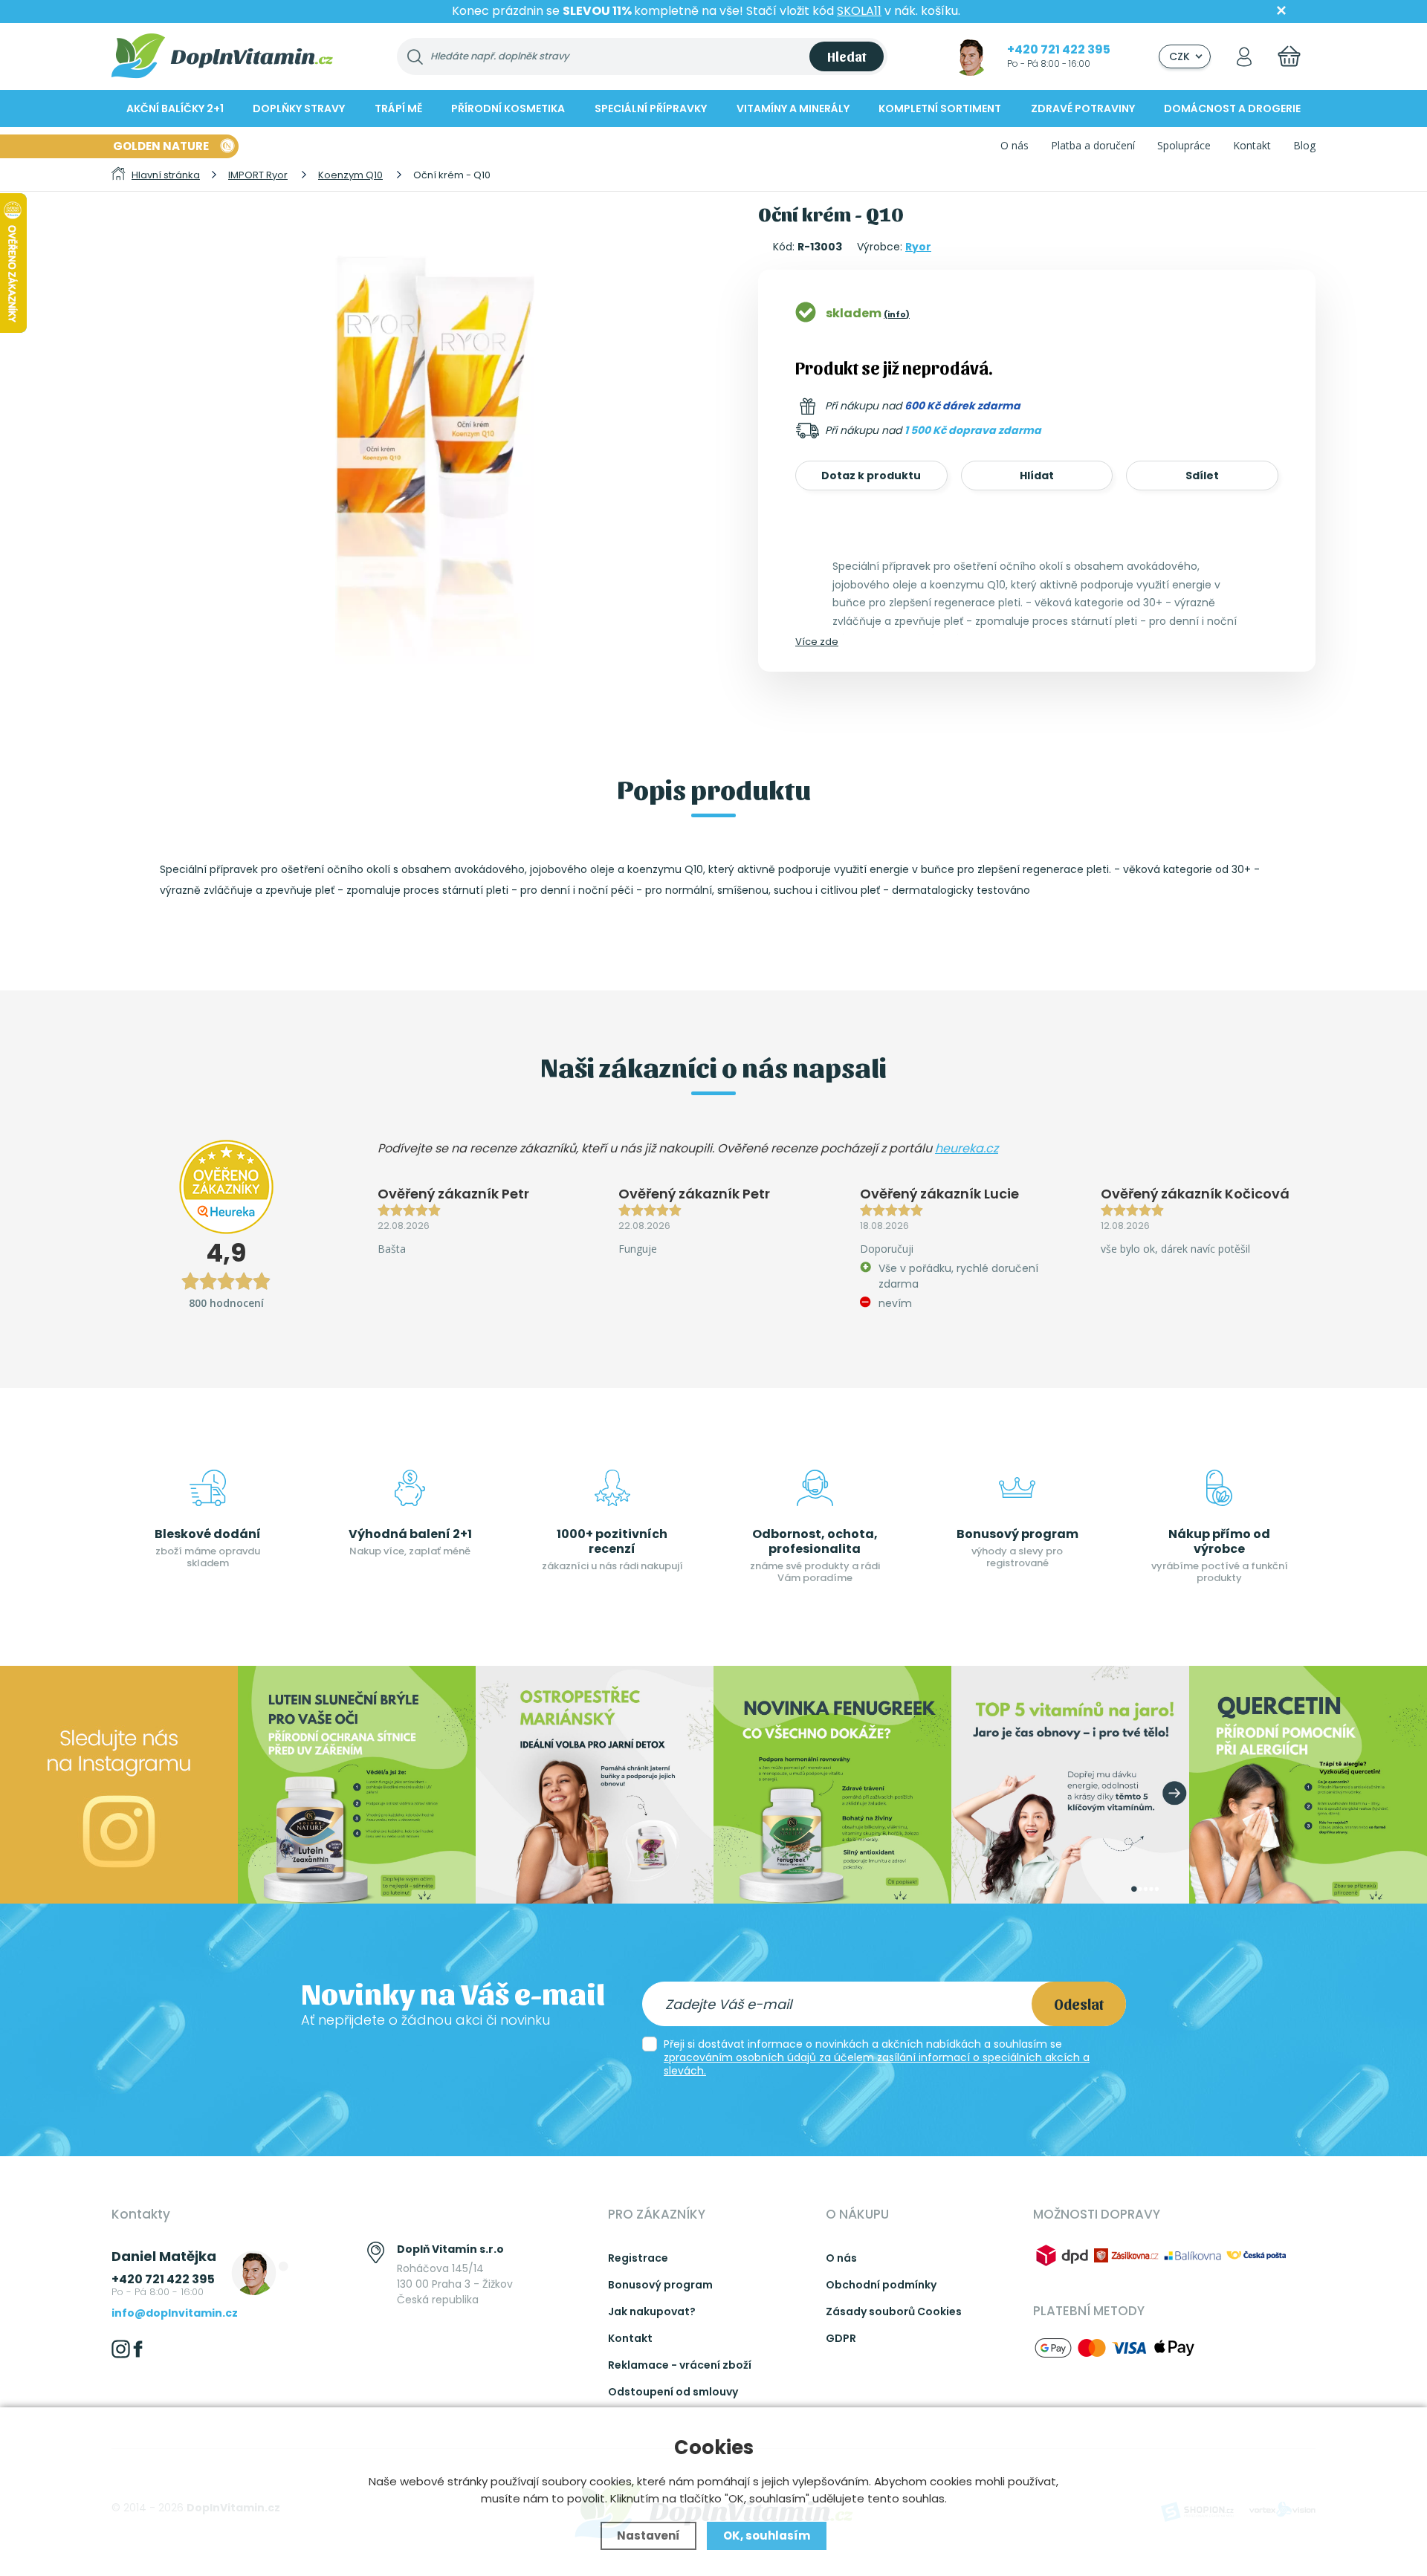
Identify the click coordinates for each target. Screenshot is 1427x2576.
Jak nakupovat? (652, 2311)
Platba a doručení (1093, 145)
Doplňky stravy (299, 108)
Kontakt (1252, 145)
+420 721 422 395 (1059, 49)
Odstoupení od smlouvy (673, 2392)
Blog (1304, 145)
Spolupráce (1184, 145)
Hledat (847, 56)
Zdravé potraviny (1083, 108)
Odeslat (1079, 2004)
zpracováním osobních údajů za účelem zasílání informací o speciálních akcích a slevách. (877, 2064)
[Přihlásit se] (1244, 56)
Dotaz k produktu (871, 476)
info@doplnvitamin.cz (175, 2313)
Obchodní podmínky (881, 2285)
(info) (897, 314)
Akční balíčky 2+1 (175, 108)
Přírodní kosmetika (508, 108)
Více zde (817, 642)
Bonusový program (660, 2285)
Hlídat (1037, 476)
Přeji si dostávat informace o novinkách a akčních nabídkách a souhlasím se (877, 2057)
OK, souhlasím (767, 2536)
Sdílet (1202, 476)
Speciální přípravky (651, 108)
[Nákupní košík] (1289, 56)
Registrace (638, 2258)
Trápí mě (398, 108)
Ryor (918, 247)
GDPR (841, 2338)
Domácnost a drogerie (1232, 108)
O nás (1015, 145)
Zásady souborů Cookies (894, 2311)
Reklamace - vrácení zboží (680, 2365)
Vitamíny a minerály (793, 108)
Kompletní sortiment (940, 108)
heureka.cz (967, 1148)
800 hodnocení (226, 1303)
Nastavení (648, 2536)
